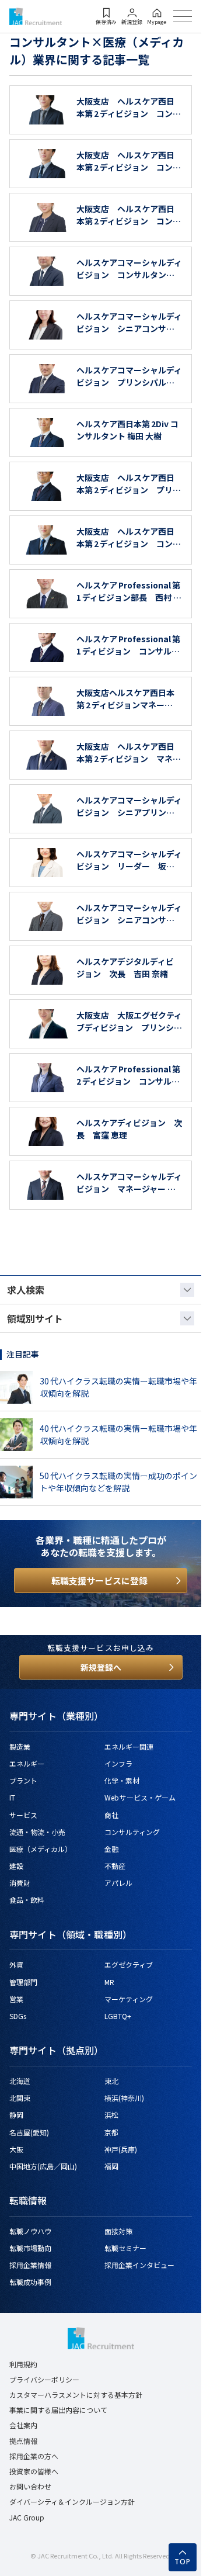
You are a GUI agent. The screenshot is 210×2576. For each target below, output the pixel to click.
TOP (183, 2562)
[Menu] (183, 16)
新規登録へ (101, 1667)
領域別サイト (35, 1318)
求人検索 (26, 1290)
